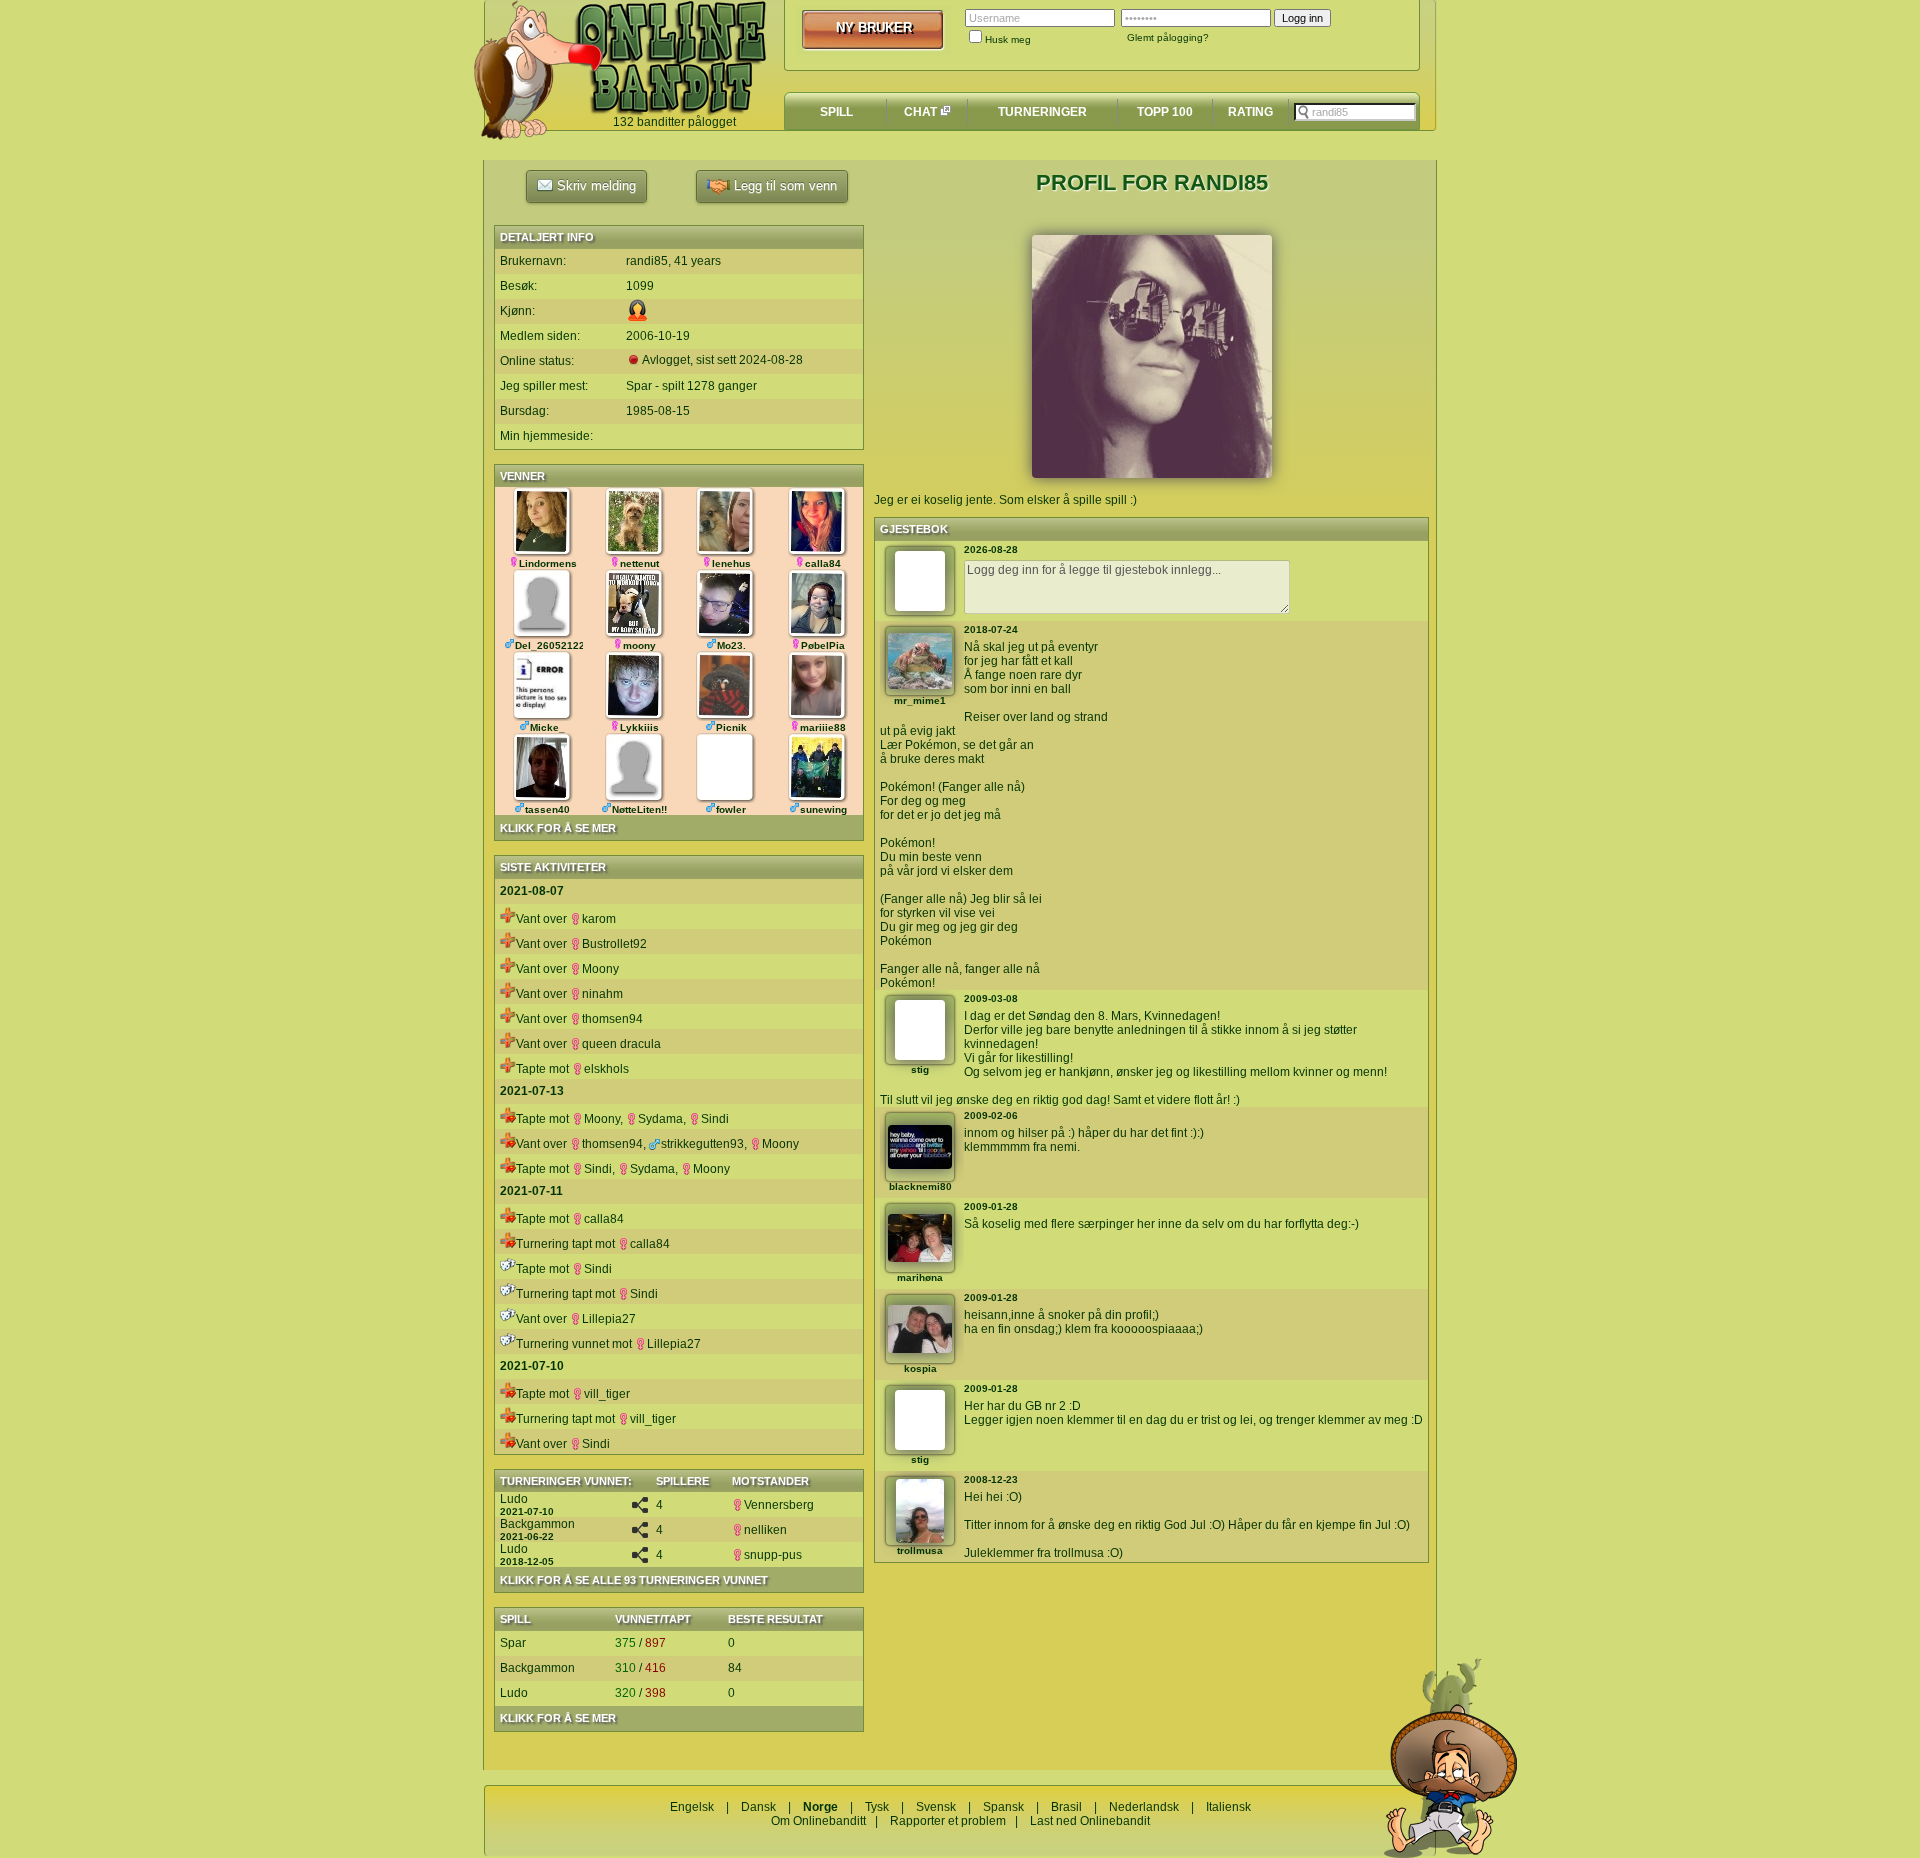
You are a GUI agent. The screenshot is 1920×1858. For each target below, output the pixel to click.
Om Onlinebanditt (818, 1821)
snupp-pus (773, 1555)
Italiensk (1228, 1807)
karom (599, 919)
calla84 (604, 1219)
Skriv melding (594, 185)
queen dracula (621, 1044)
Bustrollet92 (614, 944)
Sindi (715, 1119)
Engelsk (692, 1807)
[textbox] (1355, 112)
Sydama (660, 1119)
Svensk (936, 1807)
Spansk (1003, 1807)
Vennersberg (779, 1505)
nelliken (765, 1530)
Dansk (758, 1807)
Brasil (1066, 1807)
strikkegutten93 (702, 1144)
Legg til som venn (783, 185)
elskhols (606, 1069)
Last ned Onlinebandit (1090, 1821)
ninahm (602, 994)
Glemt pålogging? (1168, 37)
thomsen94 (612, 1019)
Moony (600, 969)
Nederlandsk (1144, 1807)
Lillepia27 (609, 1319)
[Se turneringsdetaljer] (640, 1509)
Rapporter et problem (948, 1821)
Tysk (877, 1807)
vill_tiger (607, 1394)
